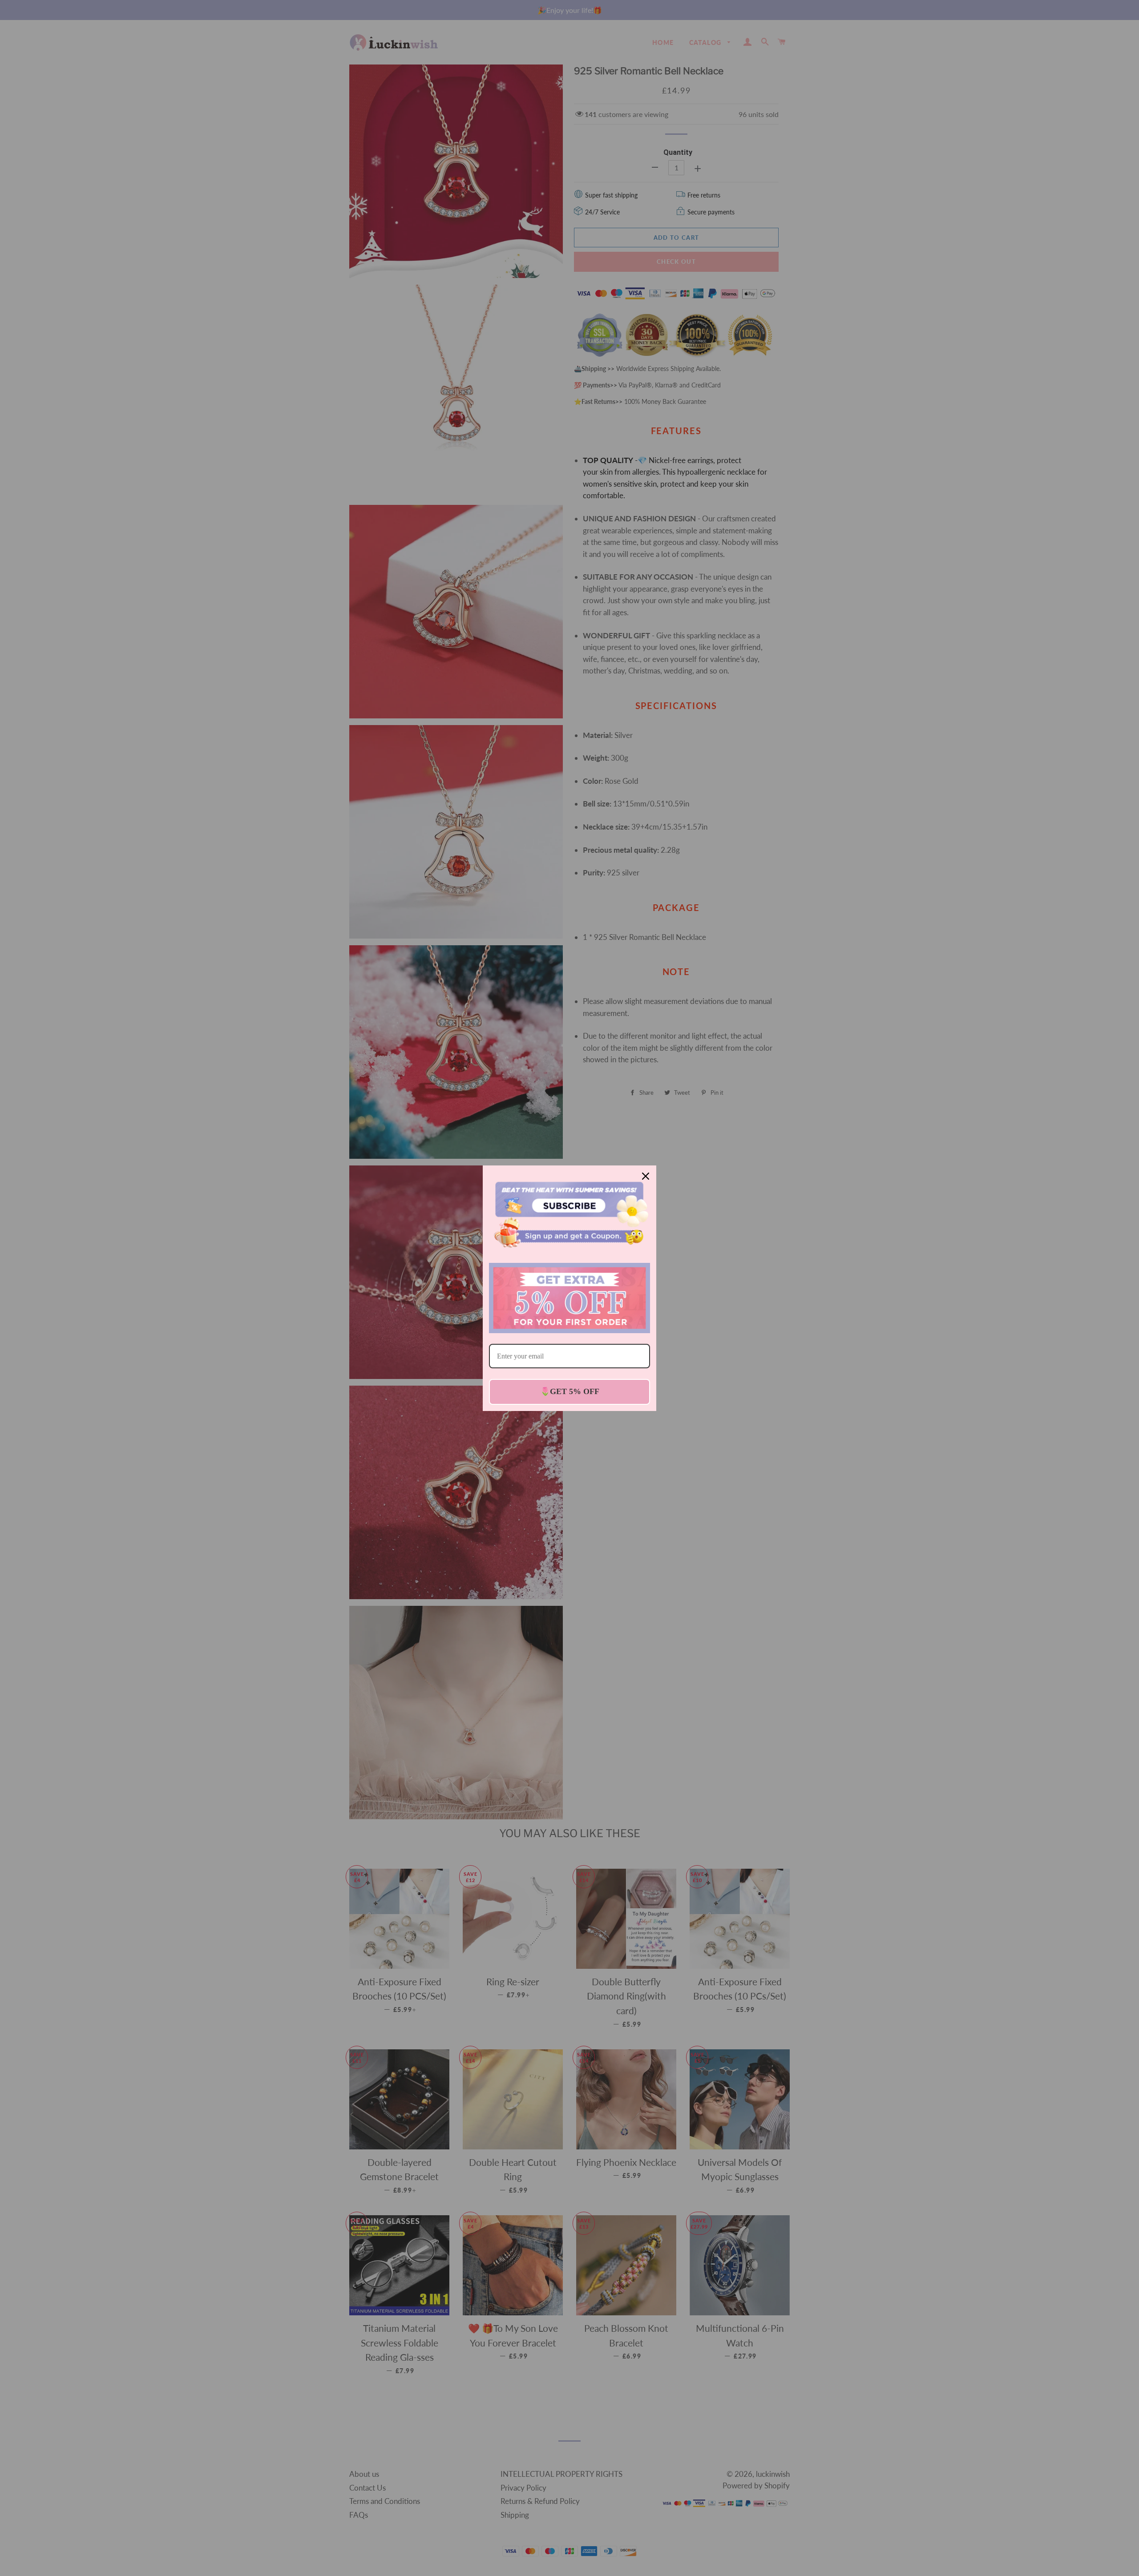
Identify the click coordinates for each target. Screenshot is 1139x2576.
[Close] (646, 1176)
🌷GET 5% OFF (570, 1391)
